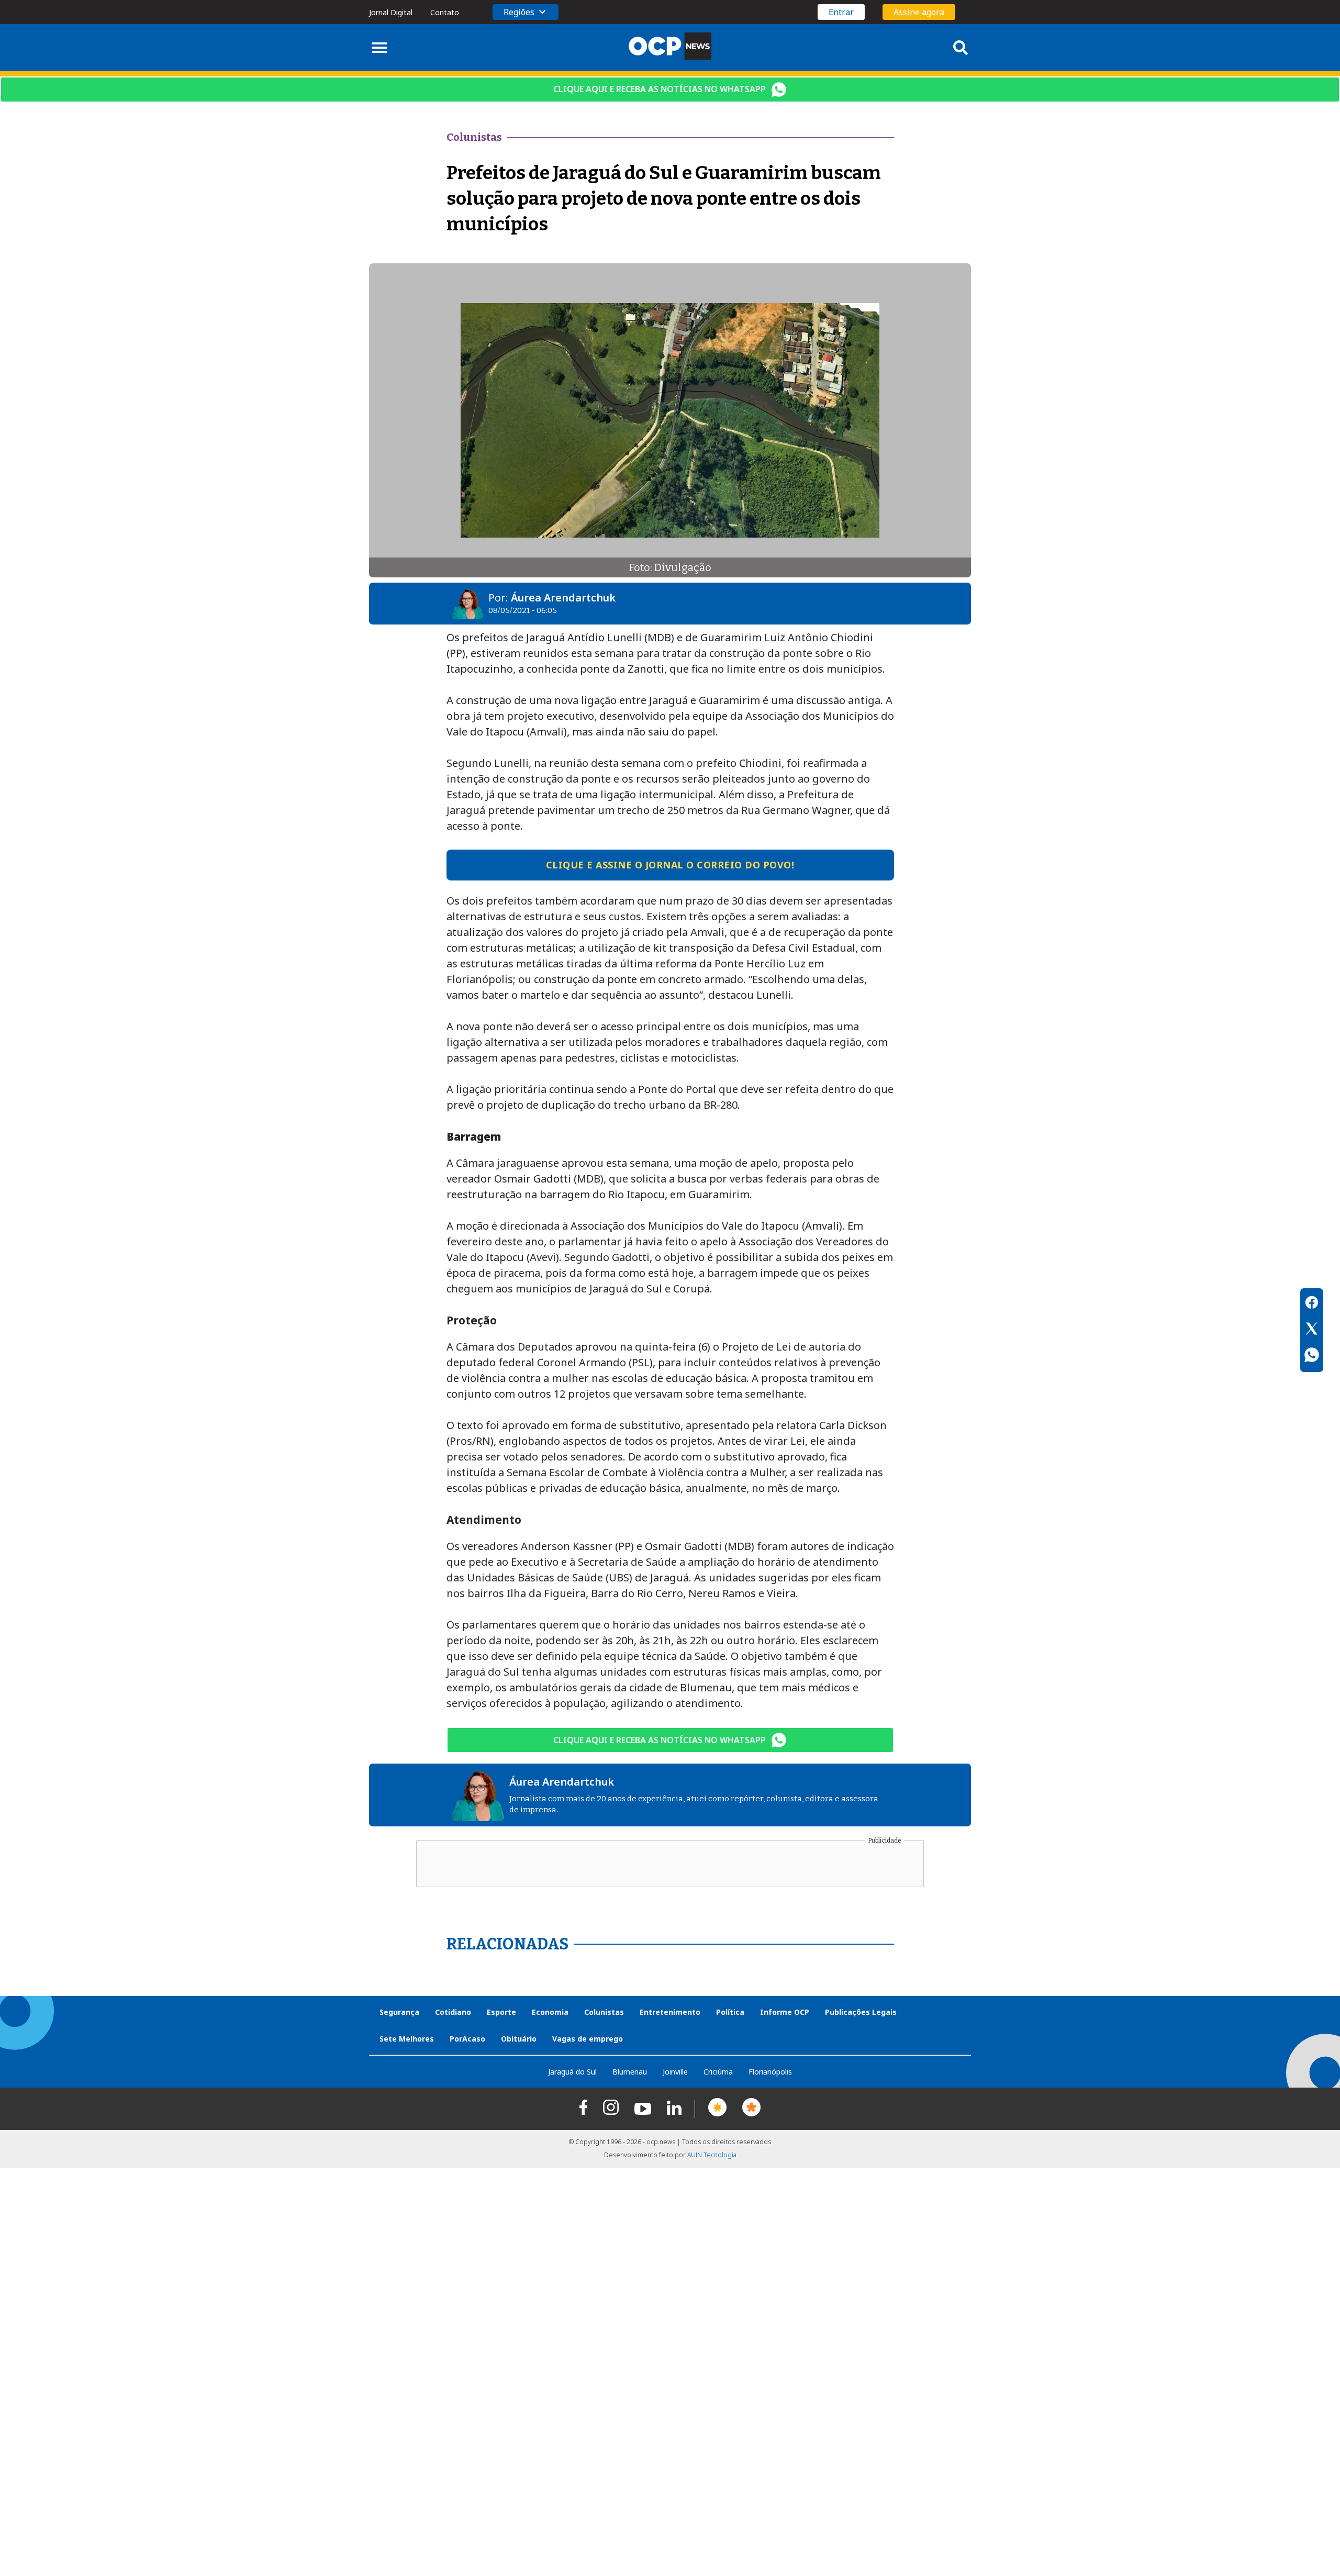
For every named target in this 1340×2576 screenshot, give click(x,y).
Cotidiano (453, 2012)
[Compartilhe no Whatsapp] (1312, 1356)
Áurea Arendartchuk (563, 598)
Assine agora (919, 12)
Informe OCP (785, 2012)
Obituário (519, 2039)
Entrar (841, 12)
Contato (445, 12)
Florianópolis (770, 2072)
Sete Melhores (407, 2039)
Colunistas (604, 2012)
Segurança (399, 2012)
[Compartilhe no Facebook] (1312, 1304)
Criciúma (718, 2072)
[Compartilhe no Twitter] (1312, 1330)
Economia (550, 2012)
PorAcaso (467, 2039)
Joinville (675, 2072)
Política (730, 2012)
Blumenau (630, 2072)
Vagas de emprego (588, 2039)
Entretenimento (670, 2012)
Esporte (501, 2012)
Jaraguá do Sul (572, 2072)
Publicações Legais (861, 2012)
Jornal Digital (391, 12)
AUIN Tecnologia (712, 2155)
